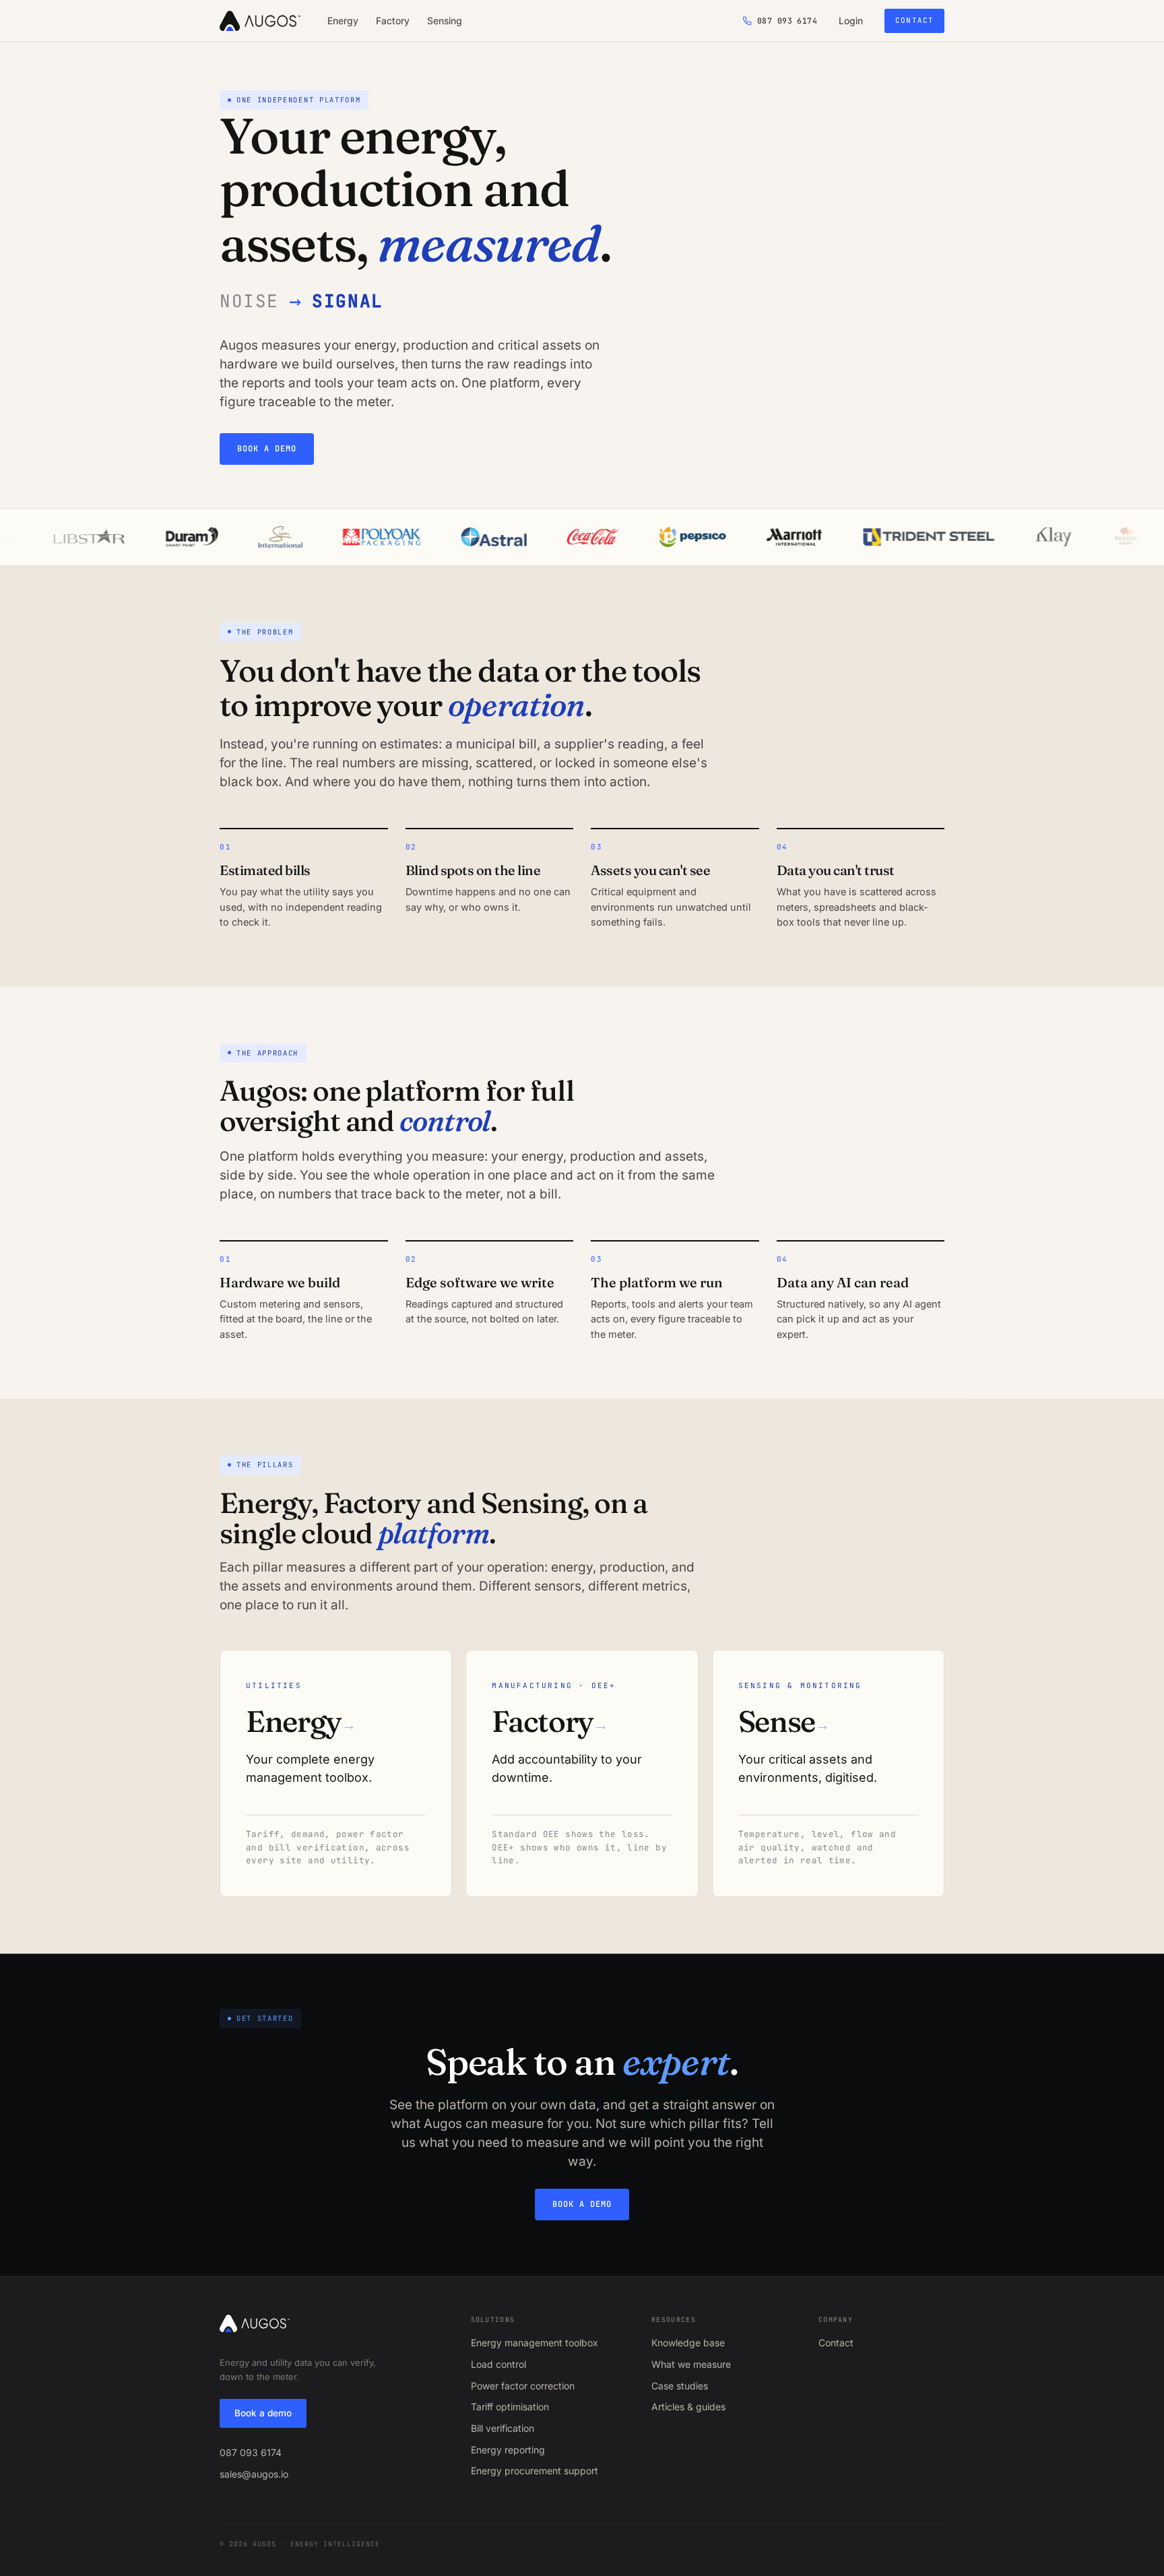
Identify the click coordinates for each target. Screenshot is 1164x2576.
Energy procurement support (535, 2471)
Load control (498, 2364)
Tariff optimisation (510, 2407)
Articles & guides (688, 2407)
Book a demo (267, 449)
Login (851, 21)
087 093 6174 (251, 2452)
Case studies (680, 2386)
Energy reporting (508, 2450)
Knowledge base (688, 2343)
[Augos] (260, 21)
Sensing (445, 21)
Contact (914, 20)
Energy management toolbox (535, 2343)
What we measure (691, 2364)
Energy (343, 21)
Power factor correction (523, 2386)
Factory (393, 21)
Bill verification (503, 2428)
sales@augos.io (254, 2474)
